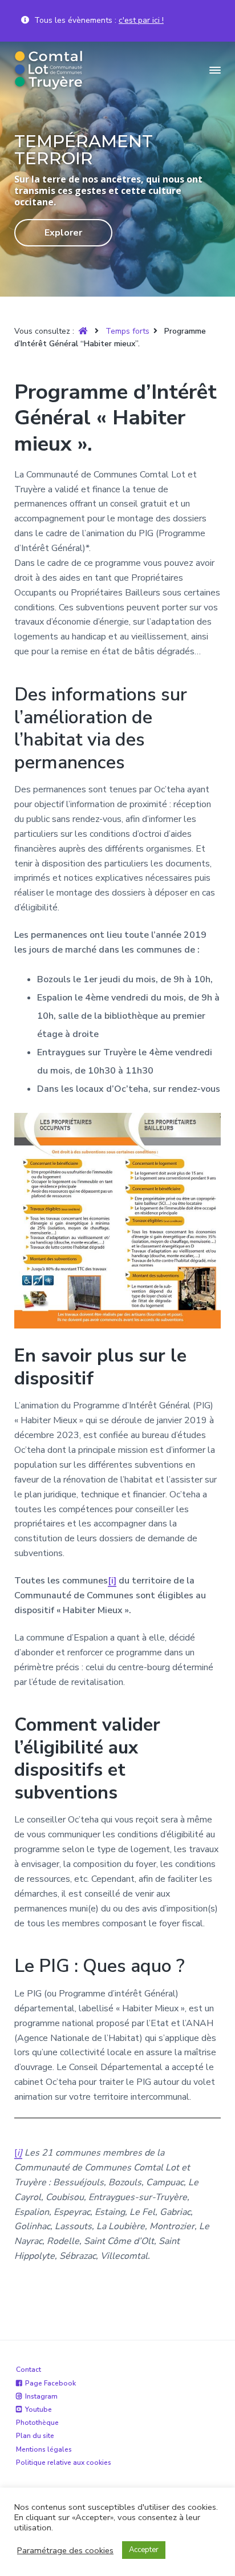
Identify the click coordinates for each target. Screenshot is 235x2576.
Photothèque (37, 2423)
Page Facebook (50, 2383)
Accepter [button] (144, 2550)
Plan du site (35, 2436)
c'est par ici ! (141, 20)
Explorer (63, 233)
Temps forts (127, 331)
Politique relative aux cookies (64, 2462)
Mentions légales (44, 2449)
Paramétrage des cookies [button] (65, 2550)
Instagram (41, 2396)
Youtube (39, 2409)
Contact (29, 2370)
